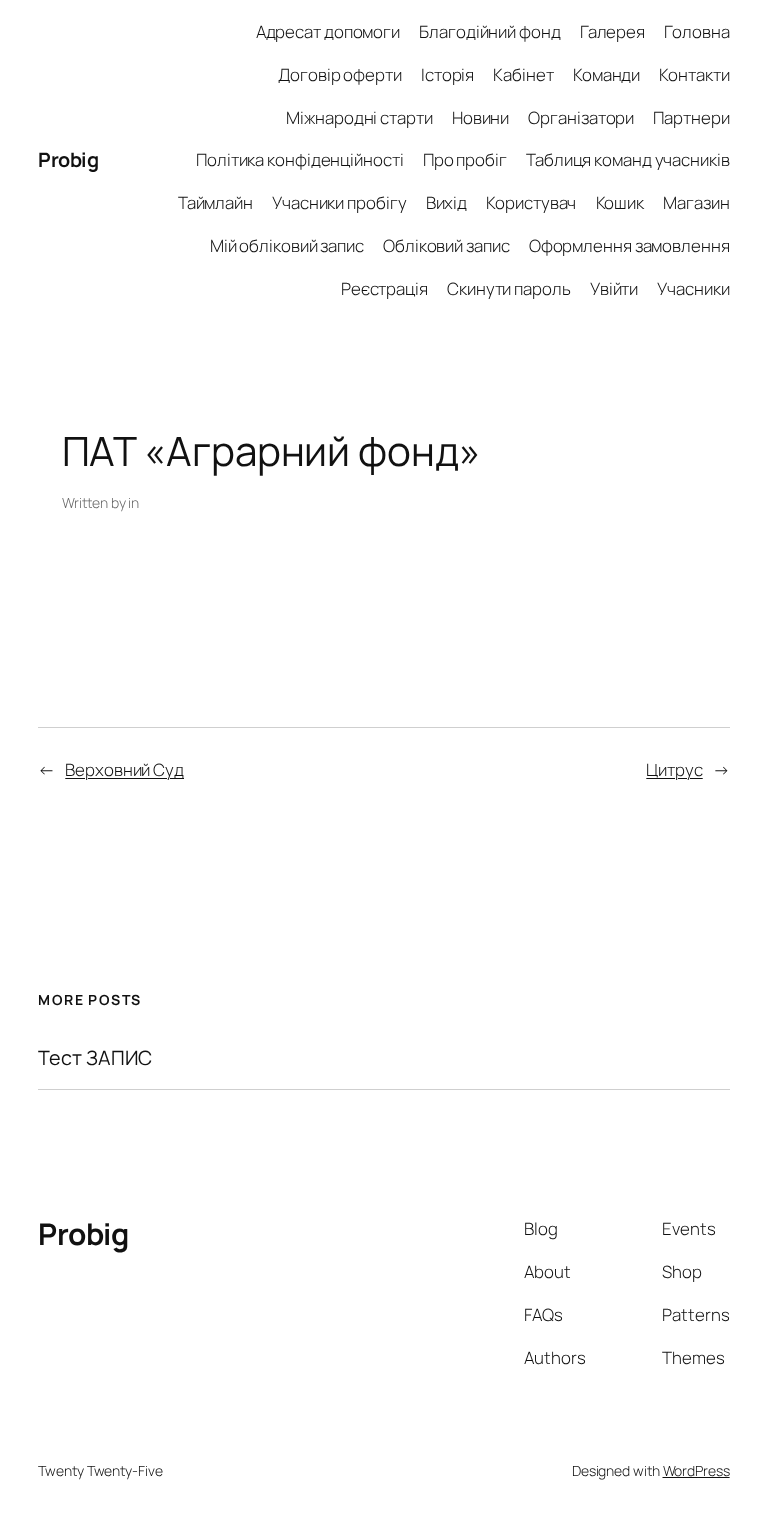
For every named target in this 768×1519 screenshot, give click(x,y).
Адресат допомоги (328, 31)
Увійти (614, 288)
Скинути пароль (509, 288)
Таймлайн (215, 202)
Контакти (694, 74)
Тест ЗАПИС (95, 1058)
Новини (480, 117)
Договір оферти (340, 74)
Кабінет (523, 74)
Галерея (612, 31)
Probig (68, 159)
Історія (447, 74)
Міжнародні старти (359, 117)
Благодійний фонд (489, 31)
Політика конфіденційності (300, 159)
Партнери (691, 117)
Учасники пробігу (339, 202)
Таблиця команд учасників (628, 159)
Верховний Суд (124, 769)
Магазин (696, 202)
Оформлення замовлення (629, 245)
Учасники (693, 288)
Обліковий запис (446, 245)
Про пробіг (465, 159)
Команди (606, 74)
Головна (696, 31)
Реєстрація (384, 288)
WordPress (696, 1470)
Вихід (447, 202)
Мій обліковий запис (287, 245)
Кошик (620, 202)
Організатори (581, 117)
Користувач (531, 202)
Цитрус (674, 769)
